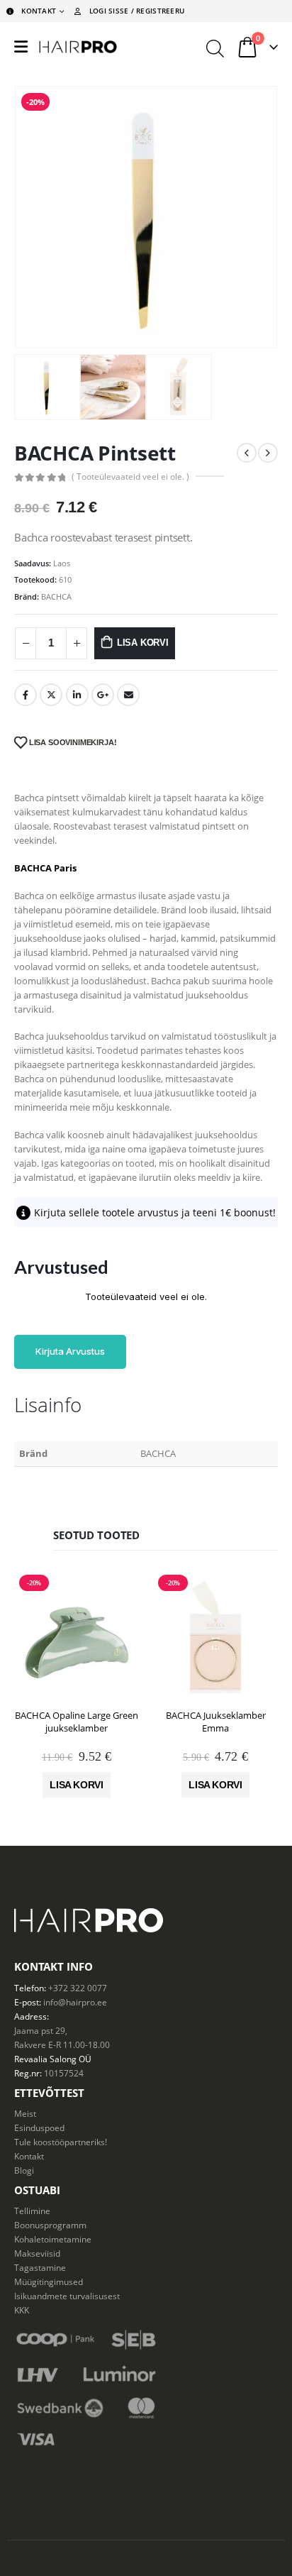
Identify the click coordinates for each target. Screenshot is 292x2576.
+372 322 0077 (78, 1988)
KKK (22, 2310)
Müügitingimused (49, 2281)
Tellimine (32, 2211)
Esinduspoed (39, 2128)
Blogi (24, 2170)
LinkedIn (77, 695)
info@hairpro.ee (75, 2002)
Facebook (26, 695)
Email (128, 695)
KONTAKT (39, 11)
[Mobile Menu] (21, 47)
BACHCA (56, 596)
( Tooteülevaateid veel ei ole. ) (130, 477)
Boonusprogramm (50, 2225)
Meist (25, 2113)
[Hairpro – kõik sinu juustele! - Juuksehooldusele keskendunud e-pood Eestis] (78, 47)
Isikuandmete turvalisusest (67, 2296)
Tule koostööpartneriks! (61, 2142)
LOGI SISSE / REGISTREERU (137, 11)
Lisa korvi (143, 643)
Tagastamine (40, 2267)
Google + (103, 695)
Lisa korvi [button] (77, 1785)
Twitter (51, 695)
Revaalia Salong (45, 2059)
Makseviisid (37, 2253)
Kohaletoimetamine (53, 2239)
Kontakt (29, 2156)
